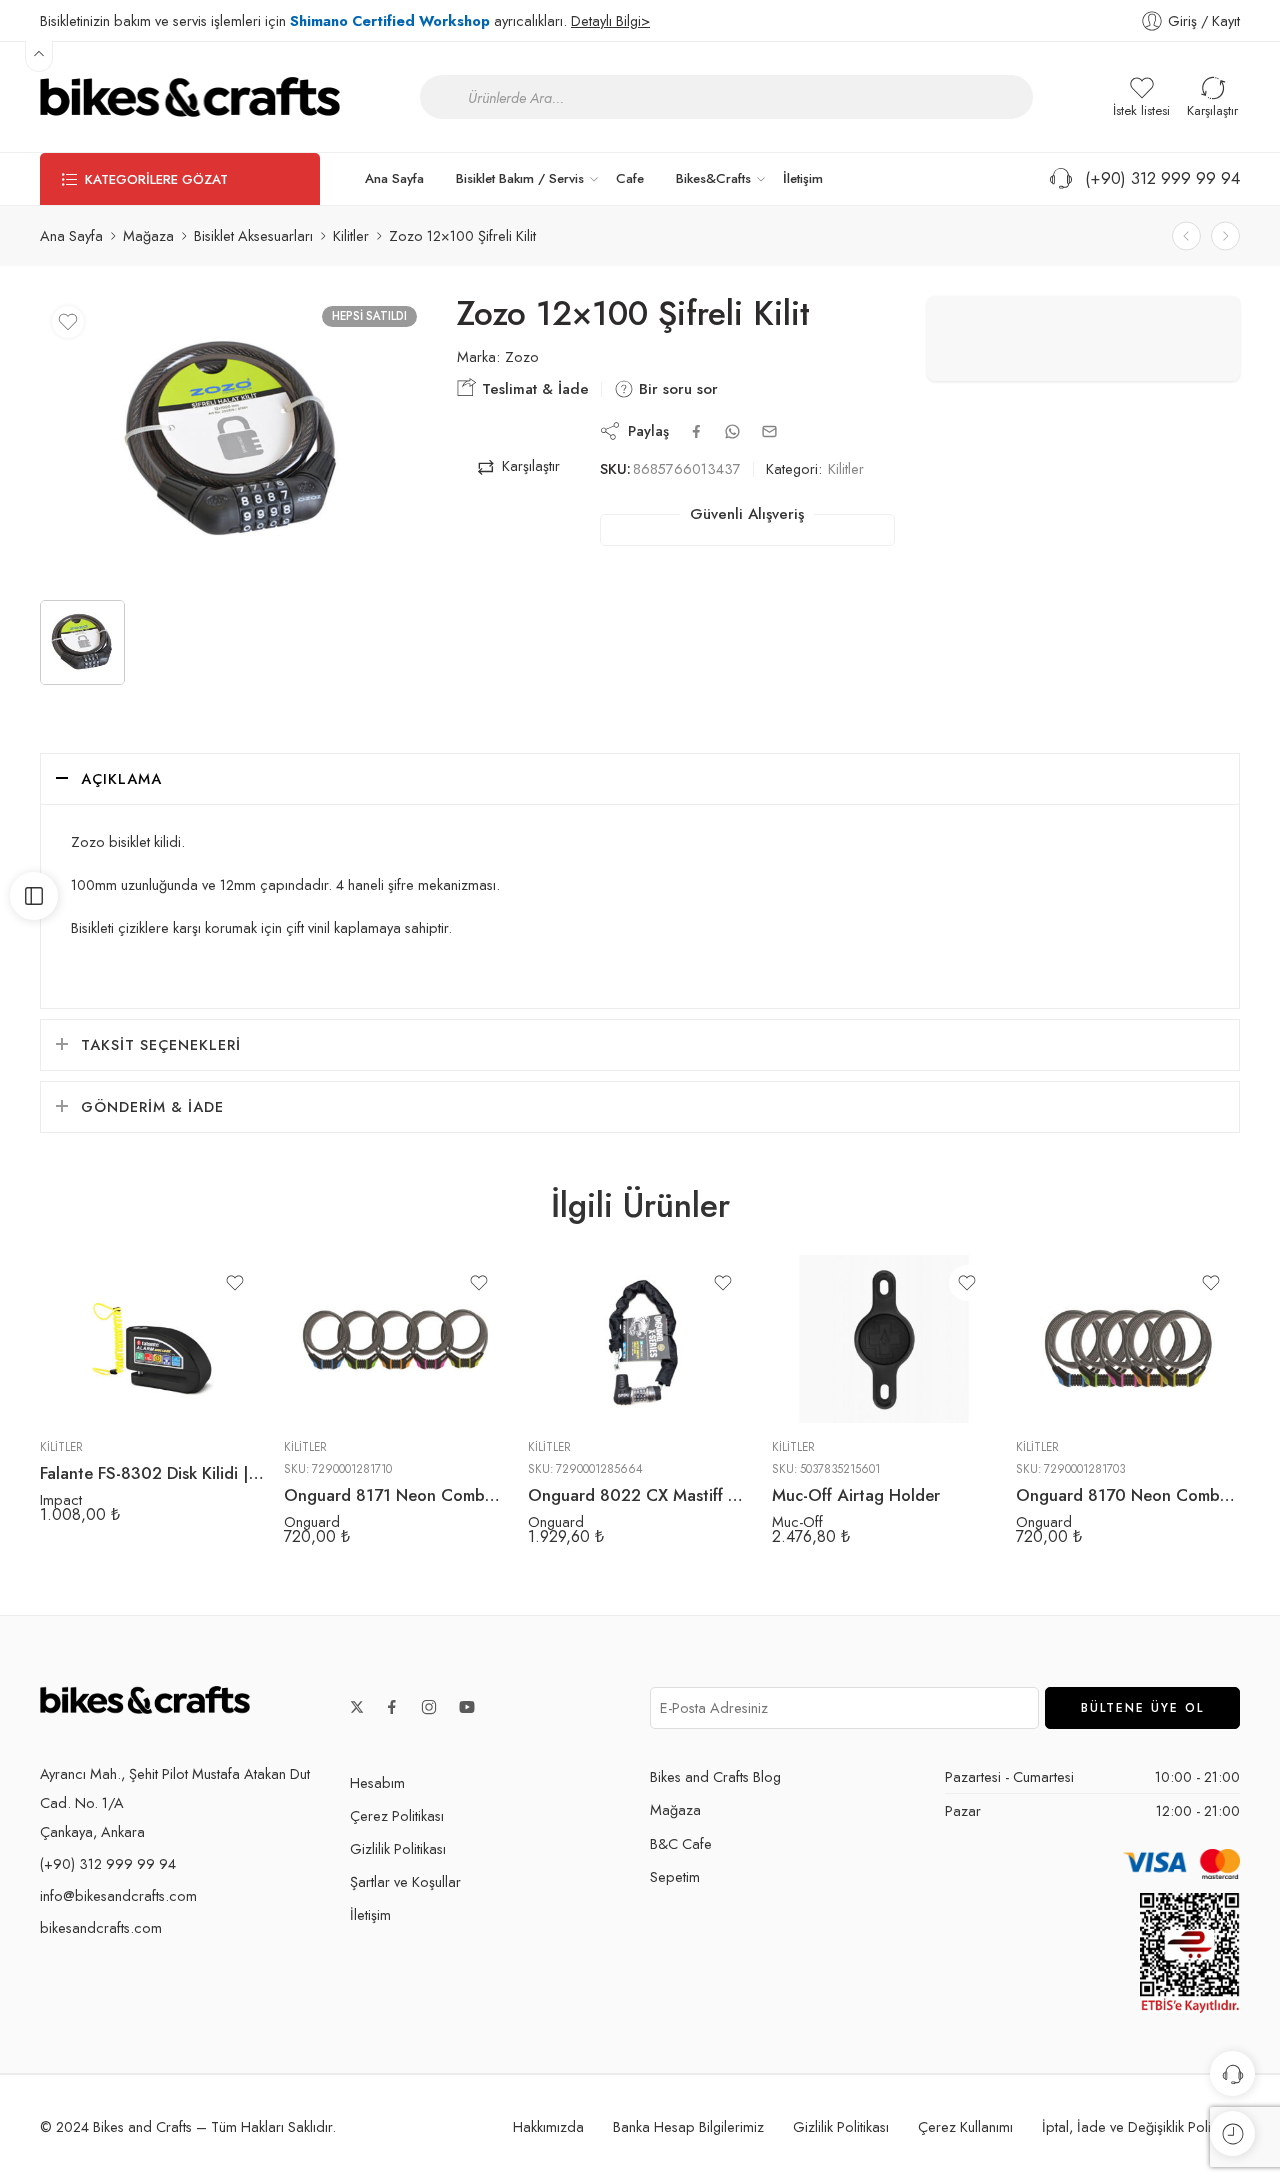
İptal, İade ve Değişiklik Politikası (1141, 2126)
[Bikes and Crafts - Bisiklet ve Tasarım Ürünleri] (190, 97)
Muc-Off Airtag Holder (856, 1495)
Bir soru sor (676, 389)
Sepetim (675, 1876)
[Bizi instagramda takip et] (429, 1707)
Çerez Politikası (397, 1815)
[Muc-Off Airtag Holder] (884, 1339)
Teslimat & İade (533, 389)
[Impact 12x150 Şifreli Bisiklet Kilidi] (1186, 235)
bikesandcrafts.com (101, 1927)
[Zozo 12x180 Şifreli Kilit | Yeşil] (1225, 235)
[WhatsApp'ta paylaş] (732, 431)
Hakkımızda (548, 2126)
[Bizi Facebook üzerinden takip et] (392, 1707)
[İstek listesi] (68, 322)
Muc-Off (797, 1521)
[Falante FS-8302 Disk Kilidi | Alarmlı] (152, 1339)
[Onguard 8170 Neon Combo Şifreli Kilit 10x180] (1128, 1339)
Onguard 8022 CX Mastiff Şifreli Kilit (640, 1495)
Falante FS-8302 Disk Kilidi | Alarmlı (152, 1473)
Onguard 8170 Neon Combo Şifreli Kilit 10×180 (1128, 1495)
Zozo (522, 357)
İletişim (803, 178)
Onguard (312, 1521)
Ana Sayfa (394, 178)
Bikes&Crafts (713, 178)
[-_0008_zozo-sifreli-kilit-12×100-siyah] (233, 441)
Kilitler (351, 235)
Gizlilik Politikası (398, 1848)
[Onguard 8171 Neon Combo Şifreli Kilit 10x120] (396, 1339)
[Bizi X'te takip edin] (357, 1707)
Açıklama (121, 778)
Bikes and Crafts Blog (715, 1776)
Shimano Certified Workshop (390, 20)
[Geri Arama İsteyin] (1232, 2073)
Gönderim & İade (152, 1106)
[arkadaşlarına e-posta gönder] (769, 431)
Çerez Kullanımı (965, 2126)
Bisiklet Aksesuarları (253, 235)
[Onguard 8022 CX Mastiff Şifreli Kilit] (640, 1339)
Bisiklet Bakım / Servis (520, 178)
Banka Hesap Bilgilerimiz (688, 2126)
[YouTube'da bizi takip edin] (467, 1707)
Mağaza (148, 235)
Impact (61, 1499)
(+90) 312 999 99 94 (1157, 178)
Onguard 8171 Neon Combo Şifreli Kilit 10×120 (396, 1495)
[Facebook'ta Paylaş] (696, 431)
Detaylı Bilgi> (610, 20)
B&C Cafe (681, 1843)
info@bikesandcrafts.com (118, 1895)
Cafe (630, 178)
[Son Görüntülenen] (1232, 2133)
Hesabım (377, 1782)
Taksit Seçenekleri (161, 1044)
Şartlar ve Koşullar (405, 1881)
